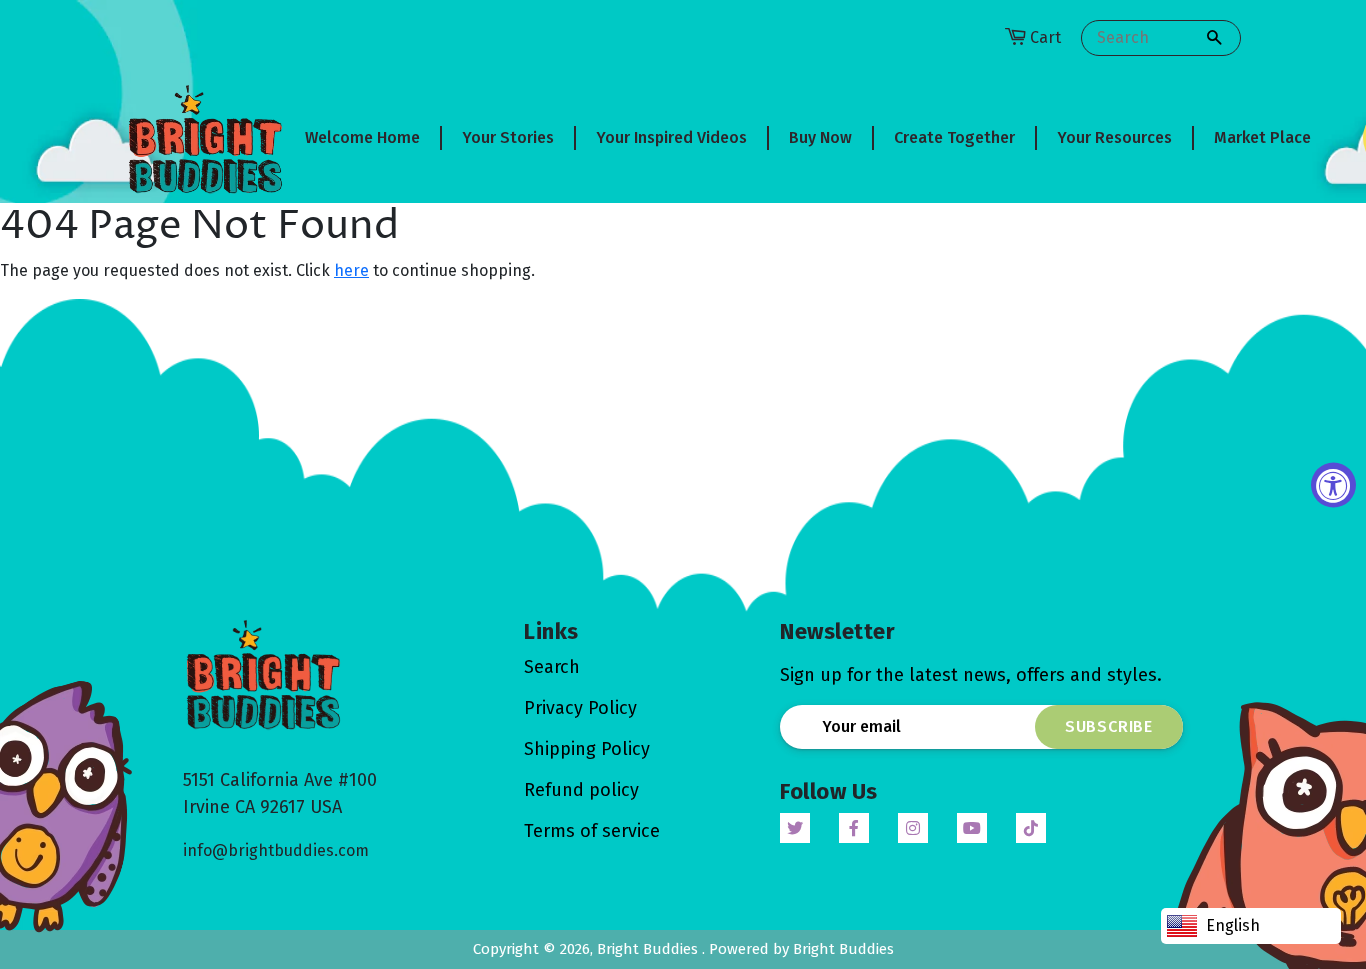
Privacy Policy (580, 708)
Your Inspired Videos (671, 137)
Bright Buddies (649, 949)
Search (552, 667)
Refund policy (581, 790)
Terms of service (592, 831)
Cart (1045, 37)
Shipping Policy (587, 749)
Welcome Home (362, 137)
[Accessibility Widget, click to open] (1333, 484)
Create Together (954, 137)
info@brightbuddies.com (276, 850)
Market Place (1262, 137)
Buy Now (820, 137)
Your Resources (1114, 137)
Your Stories (508, 137)
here (351, 270)
